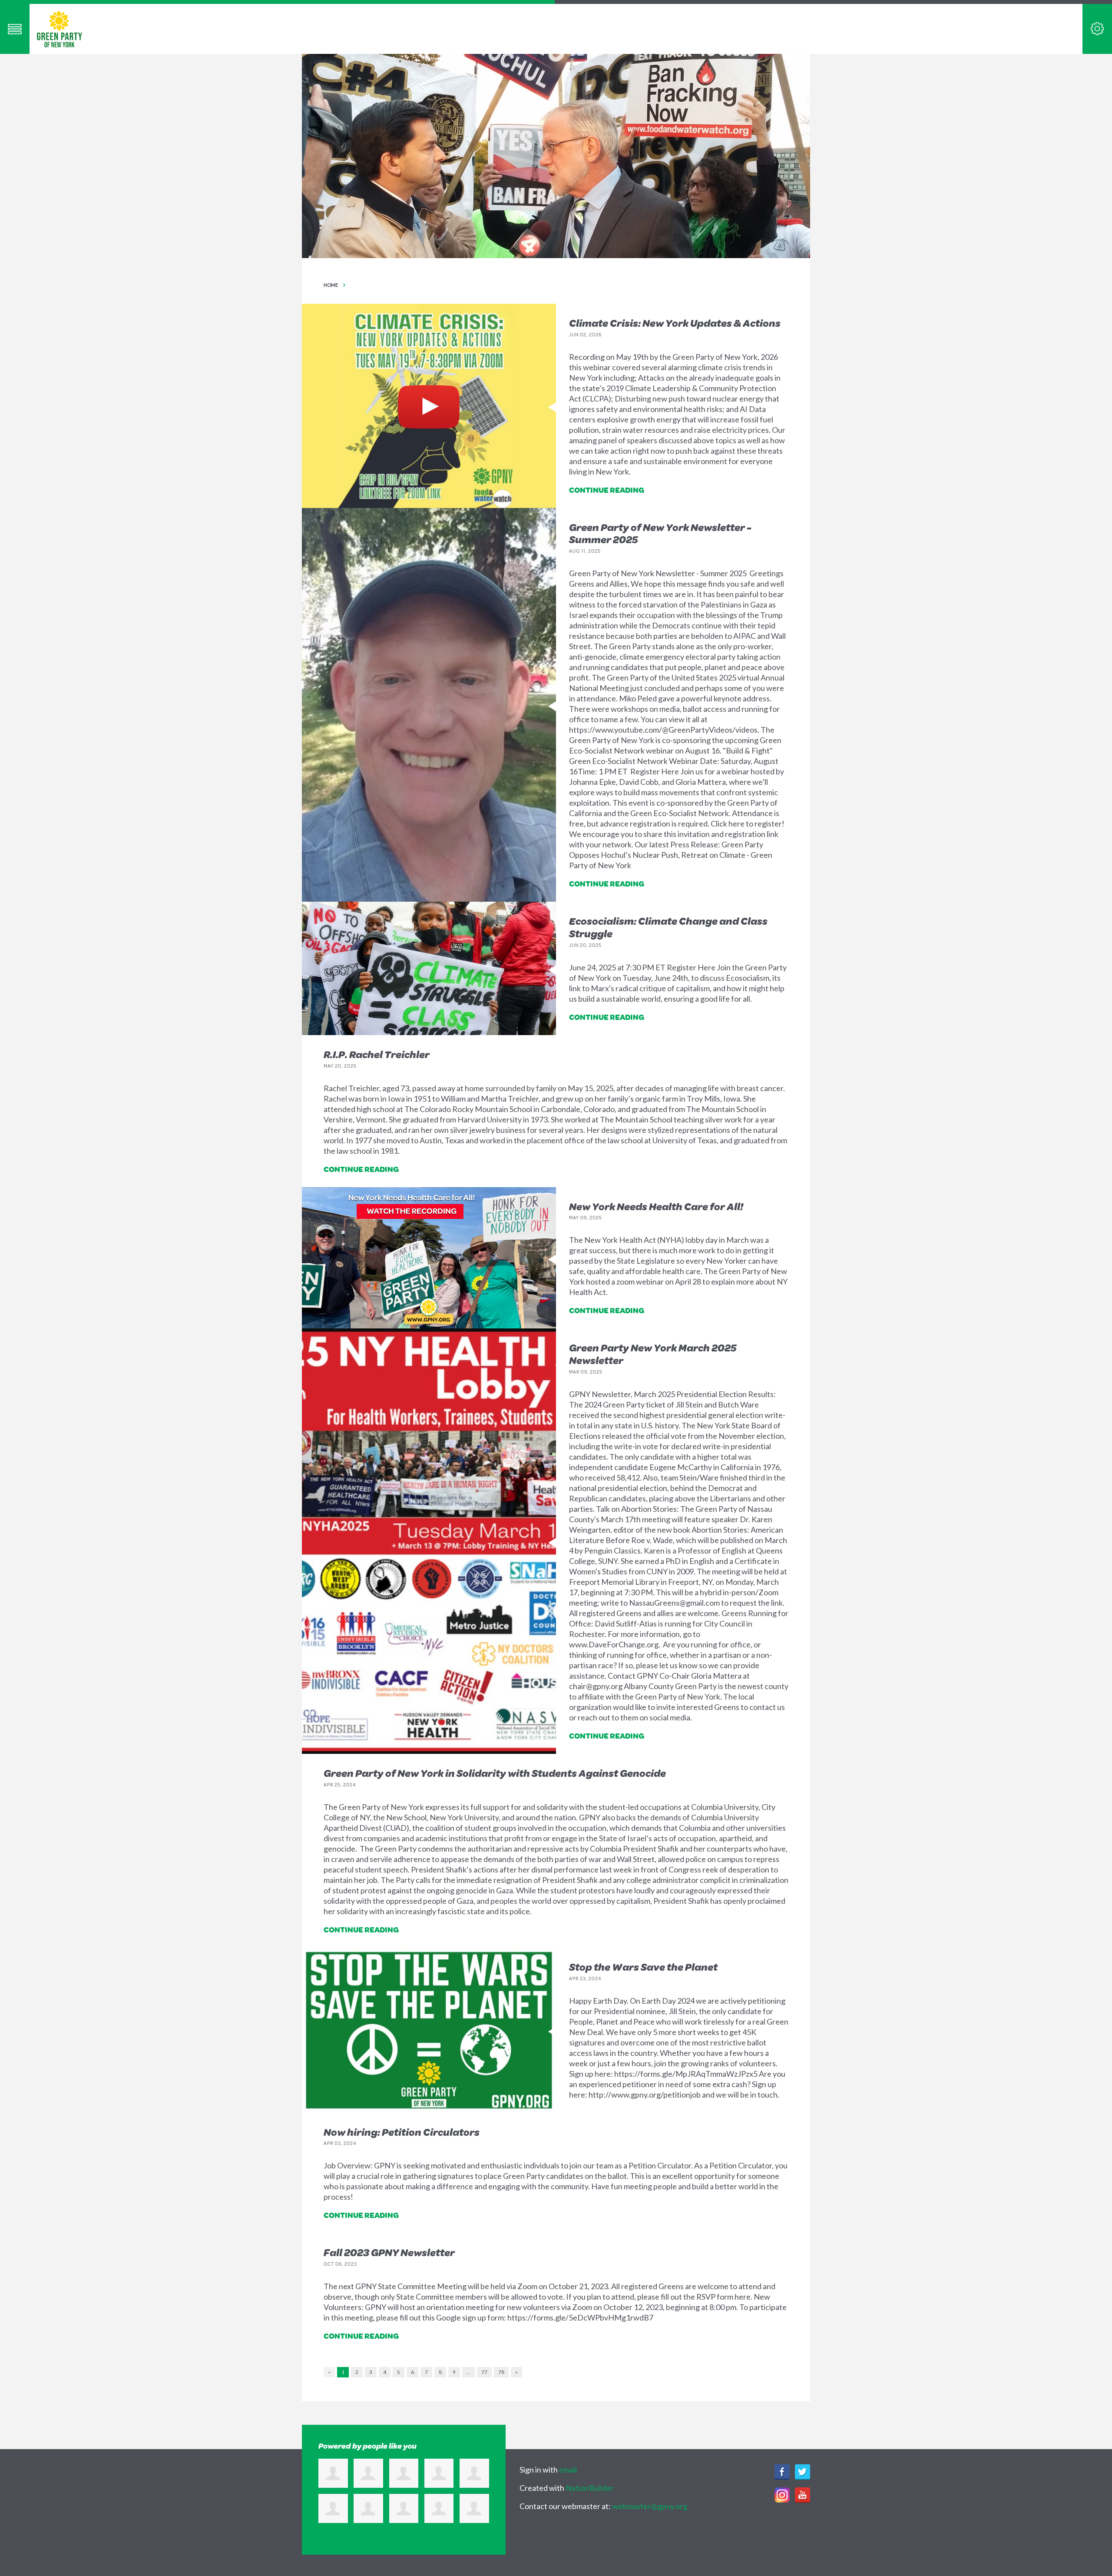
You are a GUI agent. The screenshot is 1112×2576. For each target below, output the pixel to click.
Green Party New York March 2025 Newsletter (653, 1354)
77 (484, 2372)
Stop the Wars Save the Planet (643, 1967)
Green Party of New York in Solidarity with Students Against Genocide (495, 1773)
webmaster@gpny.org (650, 2506)
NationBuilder (590, 2488)
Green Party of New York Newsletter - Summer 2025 (660, 533)
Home (331, 285)
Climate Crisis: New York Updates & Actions (675, 323)
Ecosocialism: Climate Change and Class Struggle (668, 927)
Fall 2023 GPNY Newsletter (389, 2252)
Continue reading (607, 490)
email (568, 2470)
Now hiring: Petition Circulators (402, 2132)
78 (501, 2372)
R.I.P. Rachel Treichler (377, 1054)
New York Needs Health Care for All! (656, 1206)
